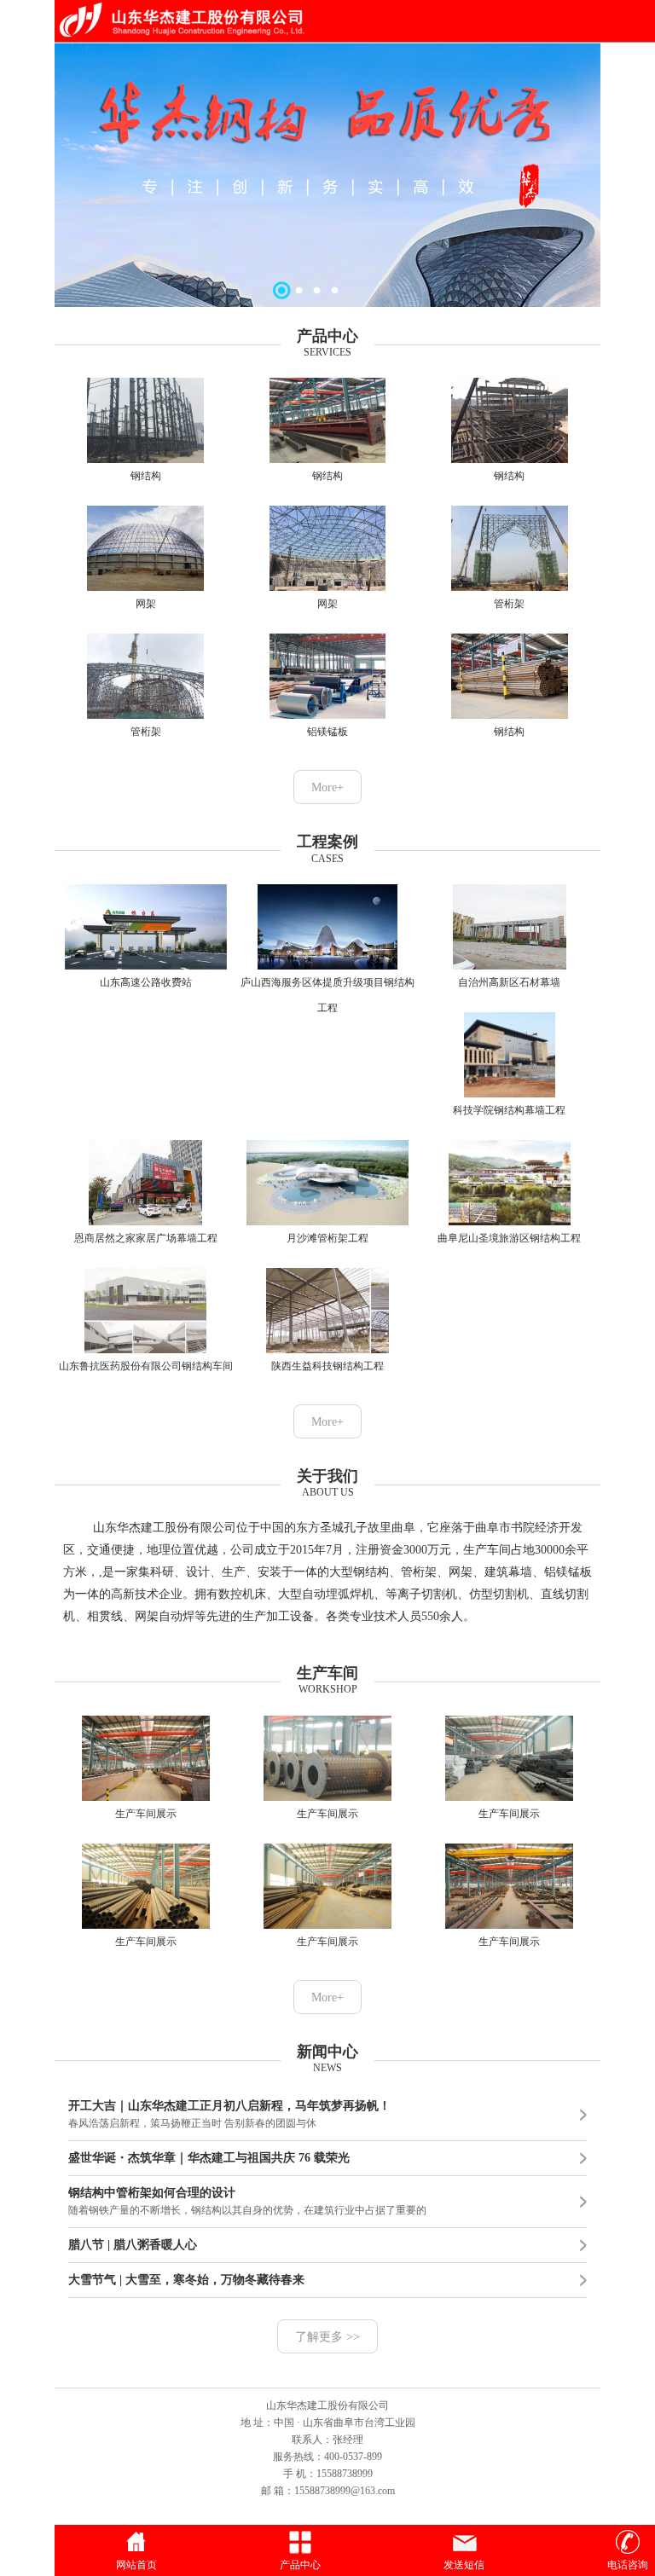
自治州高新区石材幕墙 (509, 982)
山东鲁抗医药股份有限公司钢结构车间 (146, 1366)
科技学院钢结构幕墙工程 (509, 1110)
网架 (146, 604)
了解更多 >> (327, 2337)
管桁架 (509, 604)
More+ (327, 787)
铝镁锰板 (327, 732)
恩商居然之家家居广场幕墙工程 (146, 1238)
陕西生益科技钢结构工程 (327, 1366)
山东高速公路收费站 (146, 982)
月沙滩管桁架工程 (327, 1238)
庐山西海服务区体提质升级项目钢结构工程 (327, 995)
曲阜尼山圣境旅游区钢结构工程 (509, 1238)
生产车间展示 (146, 1814)
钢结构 (146, 476)
